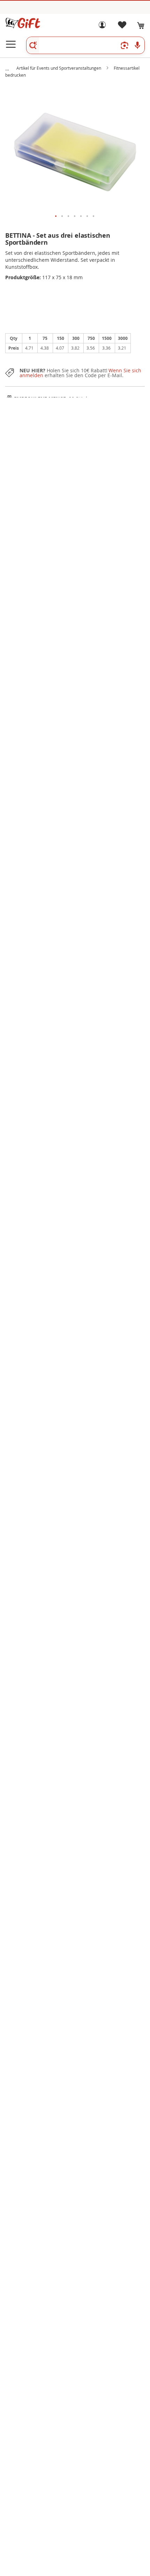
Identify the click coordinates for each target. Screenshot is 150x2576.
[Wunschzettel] (122, 27)
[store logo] (23, 23)
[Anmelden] (102, 27)
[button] (56, 216)
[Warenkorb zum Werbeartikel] (141, 25)
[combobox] (85, 45)
